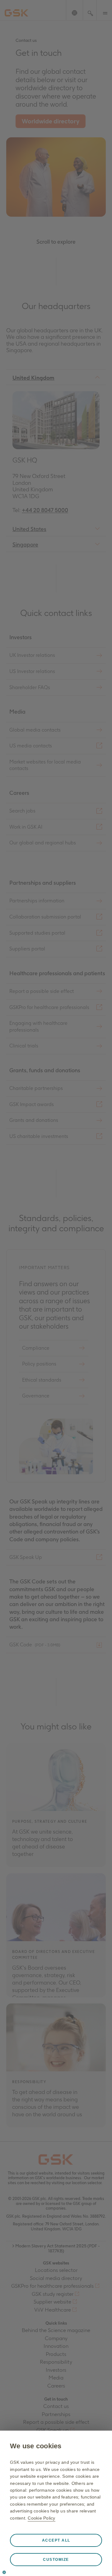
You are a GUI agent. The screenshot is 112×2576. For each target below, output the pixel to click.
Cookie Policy (41, 2518)
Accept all (56, 2540)
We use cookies (36, 2446)
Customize (56, 2560)
